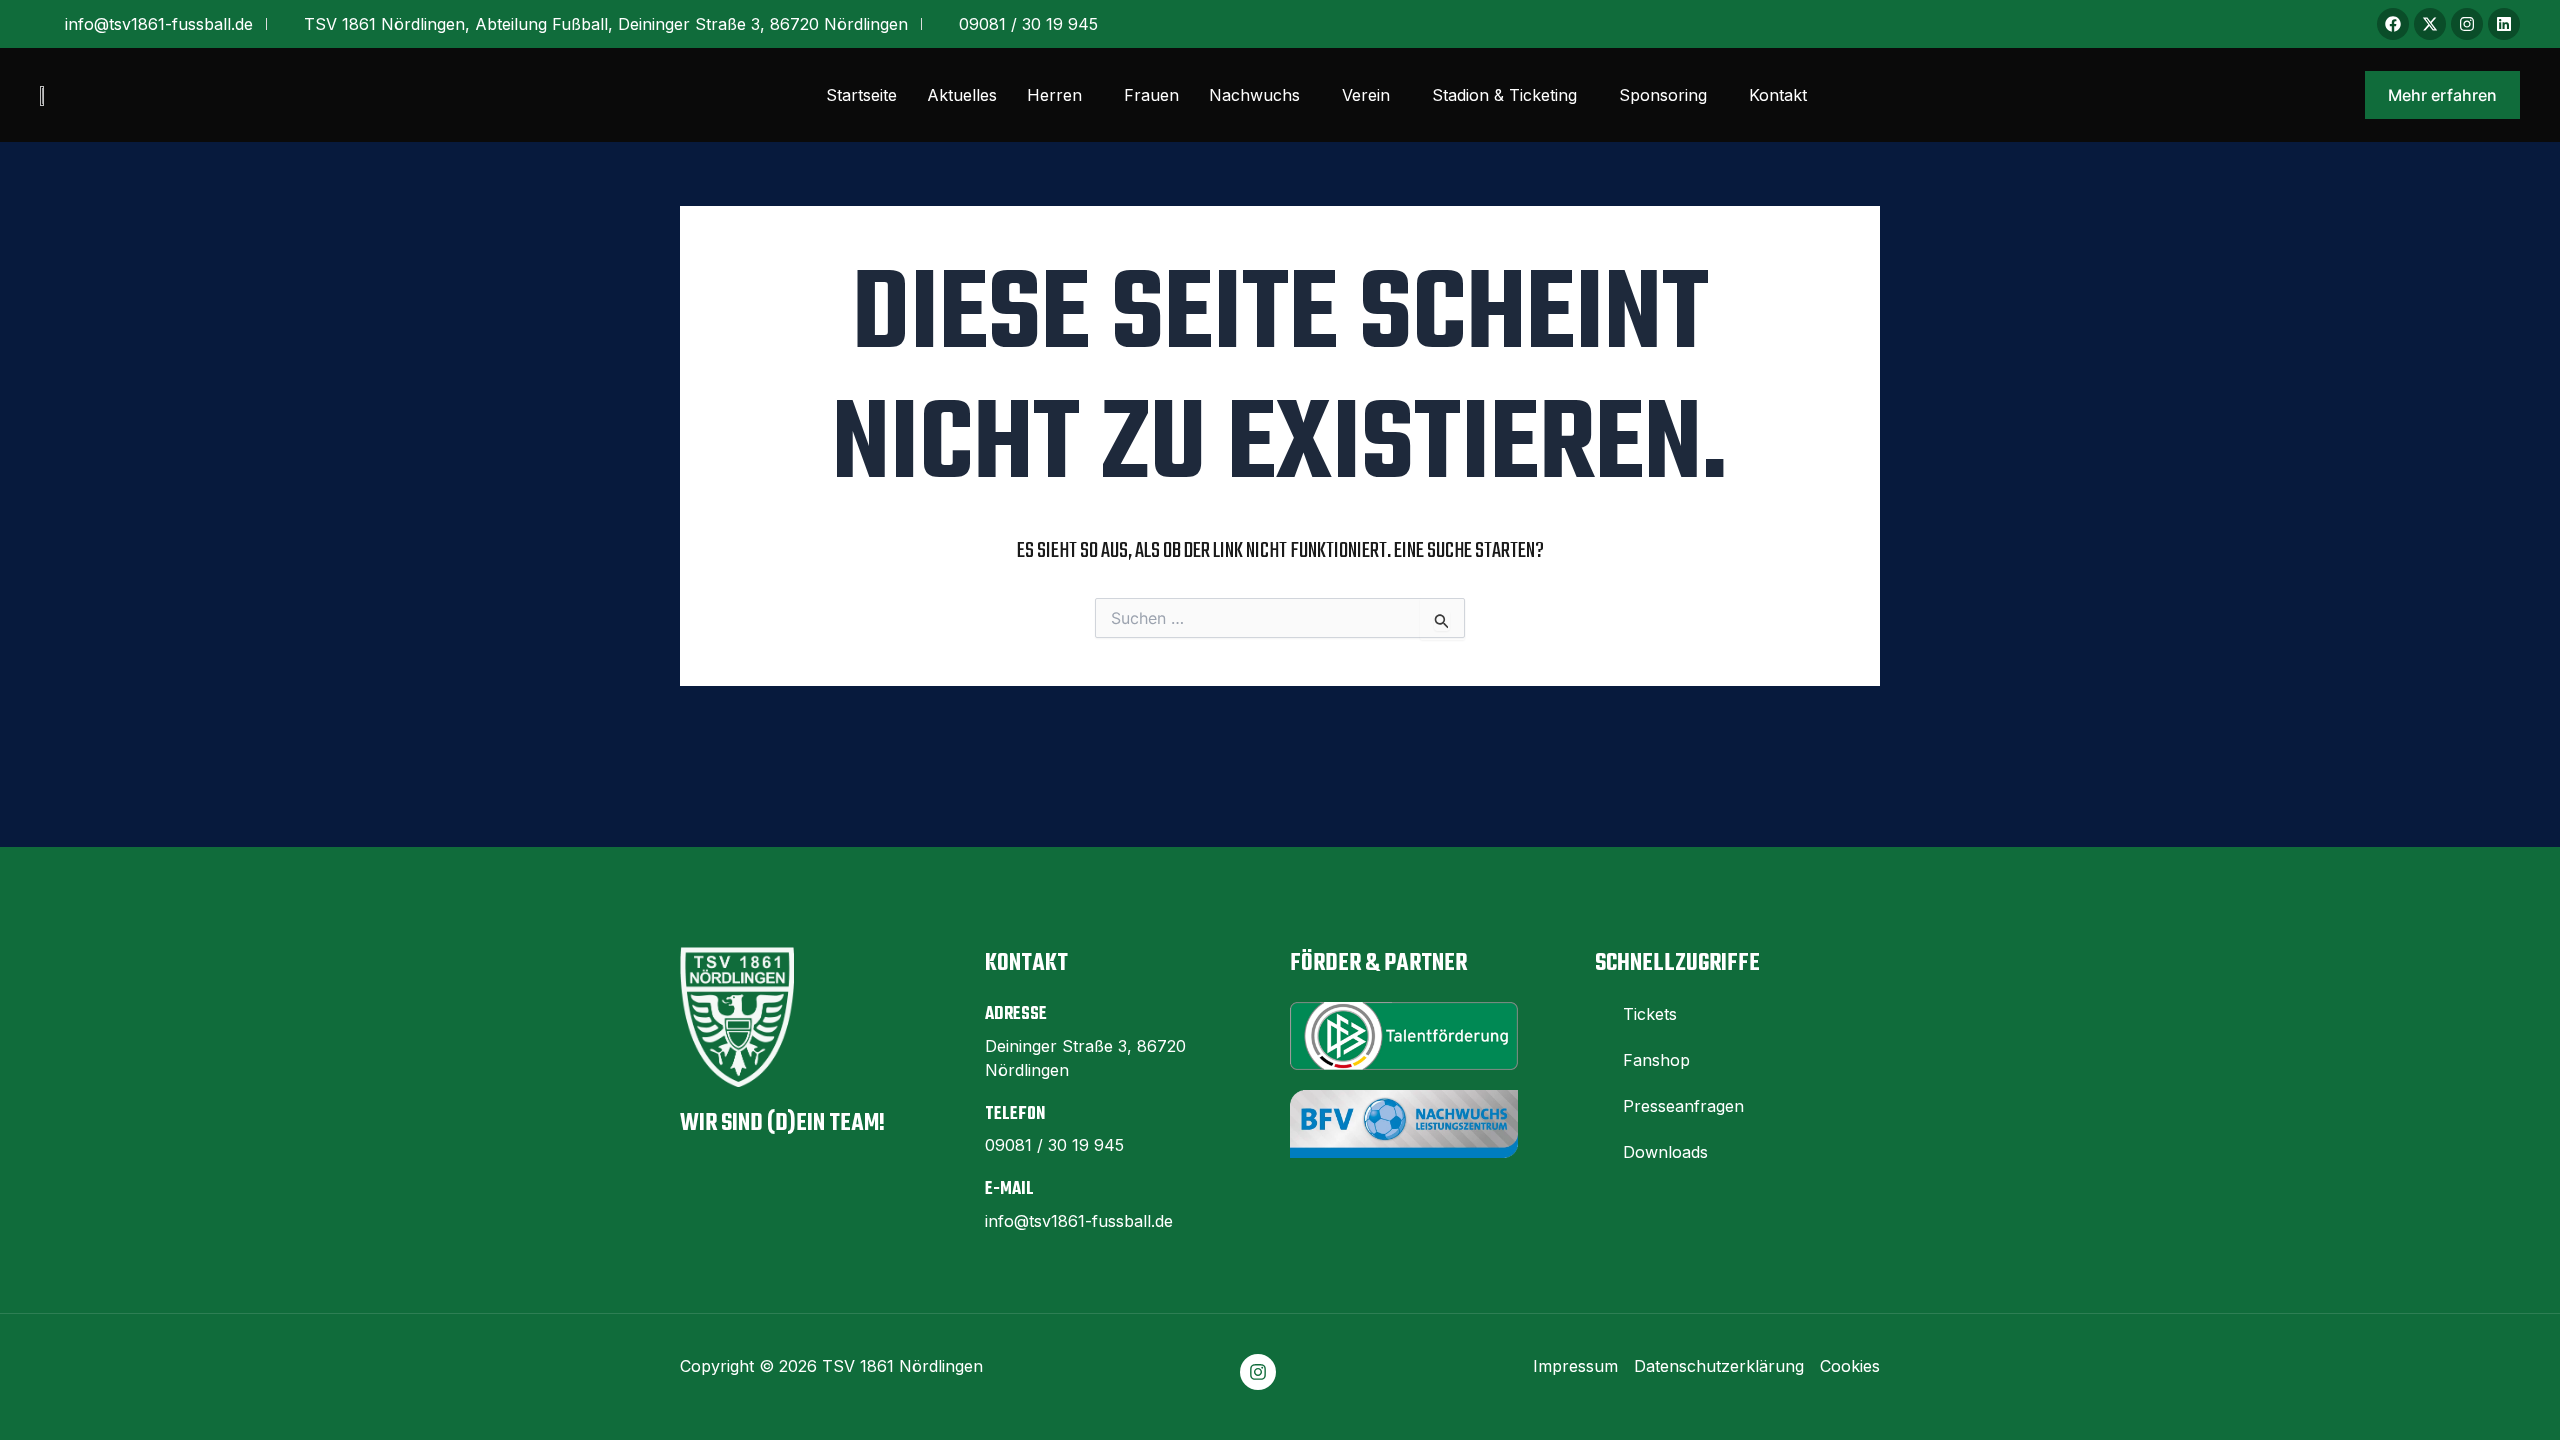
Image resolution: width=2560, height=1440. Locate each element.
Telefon (1015, 1114)
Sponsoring (1663, 95)
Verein (1366, 95)
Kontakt (1778, 95)
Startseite (861, 95)
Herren (1054, 95)
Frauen (1151, 95)
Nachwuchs (1254, 95)
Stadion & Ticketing (1504, 95)
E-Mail (1009, 1189)
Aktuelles (962, 95)
